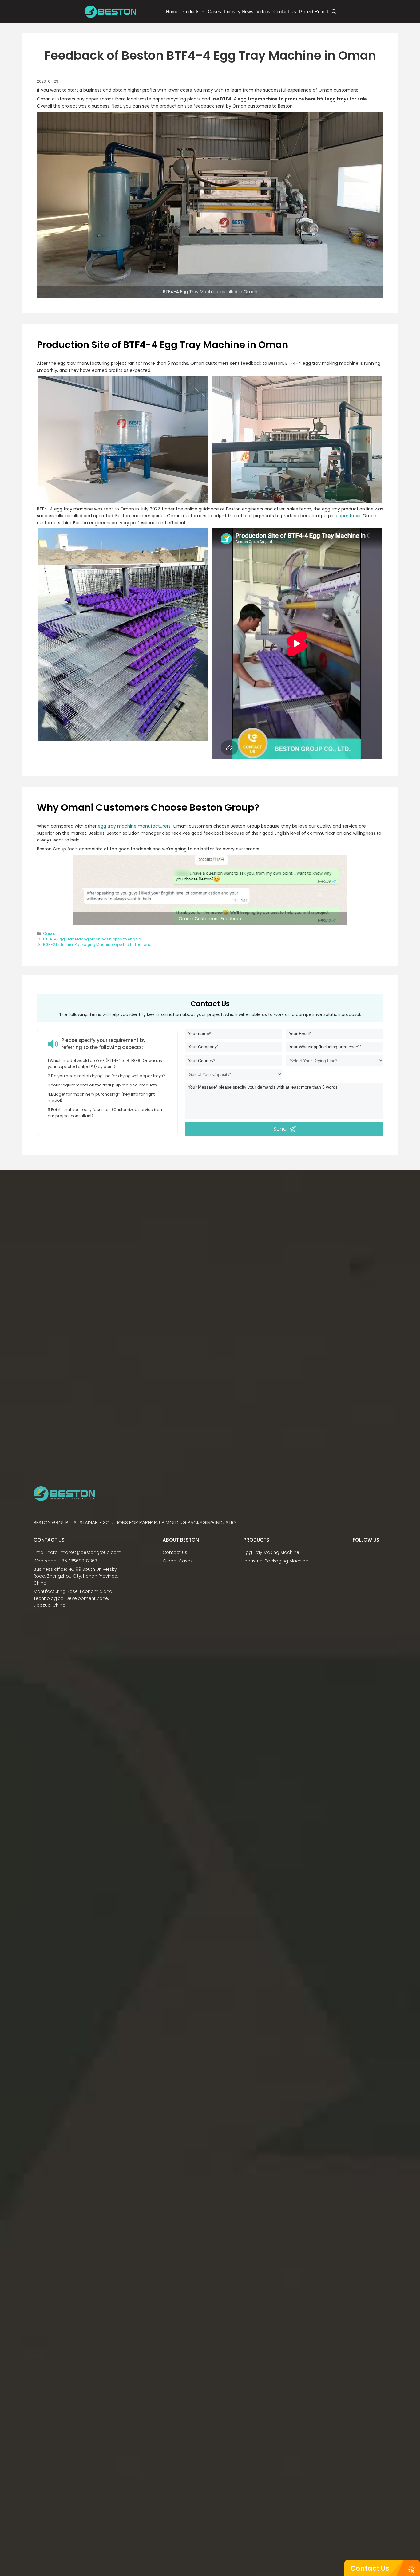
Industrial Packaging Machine (276, 1561)
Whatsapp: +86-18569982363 (65, 1561)
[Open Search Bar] (334, 12)
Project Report (314, 12)
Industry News (239, 12)
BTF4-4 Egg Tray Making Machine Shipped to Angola (92, 939)
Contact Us (370, 2568)
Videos (263, 12)
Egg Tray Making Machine (271, 1552)
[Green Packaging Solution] (112, 12)
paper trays (348, 516)
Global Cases (178, 1561)
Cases (214, 12)
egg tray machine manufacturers (134, 826)
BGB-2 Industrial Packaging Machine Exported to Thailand (97, 945)
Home (172, 12)
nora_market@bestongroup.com (84, 1552)
